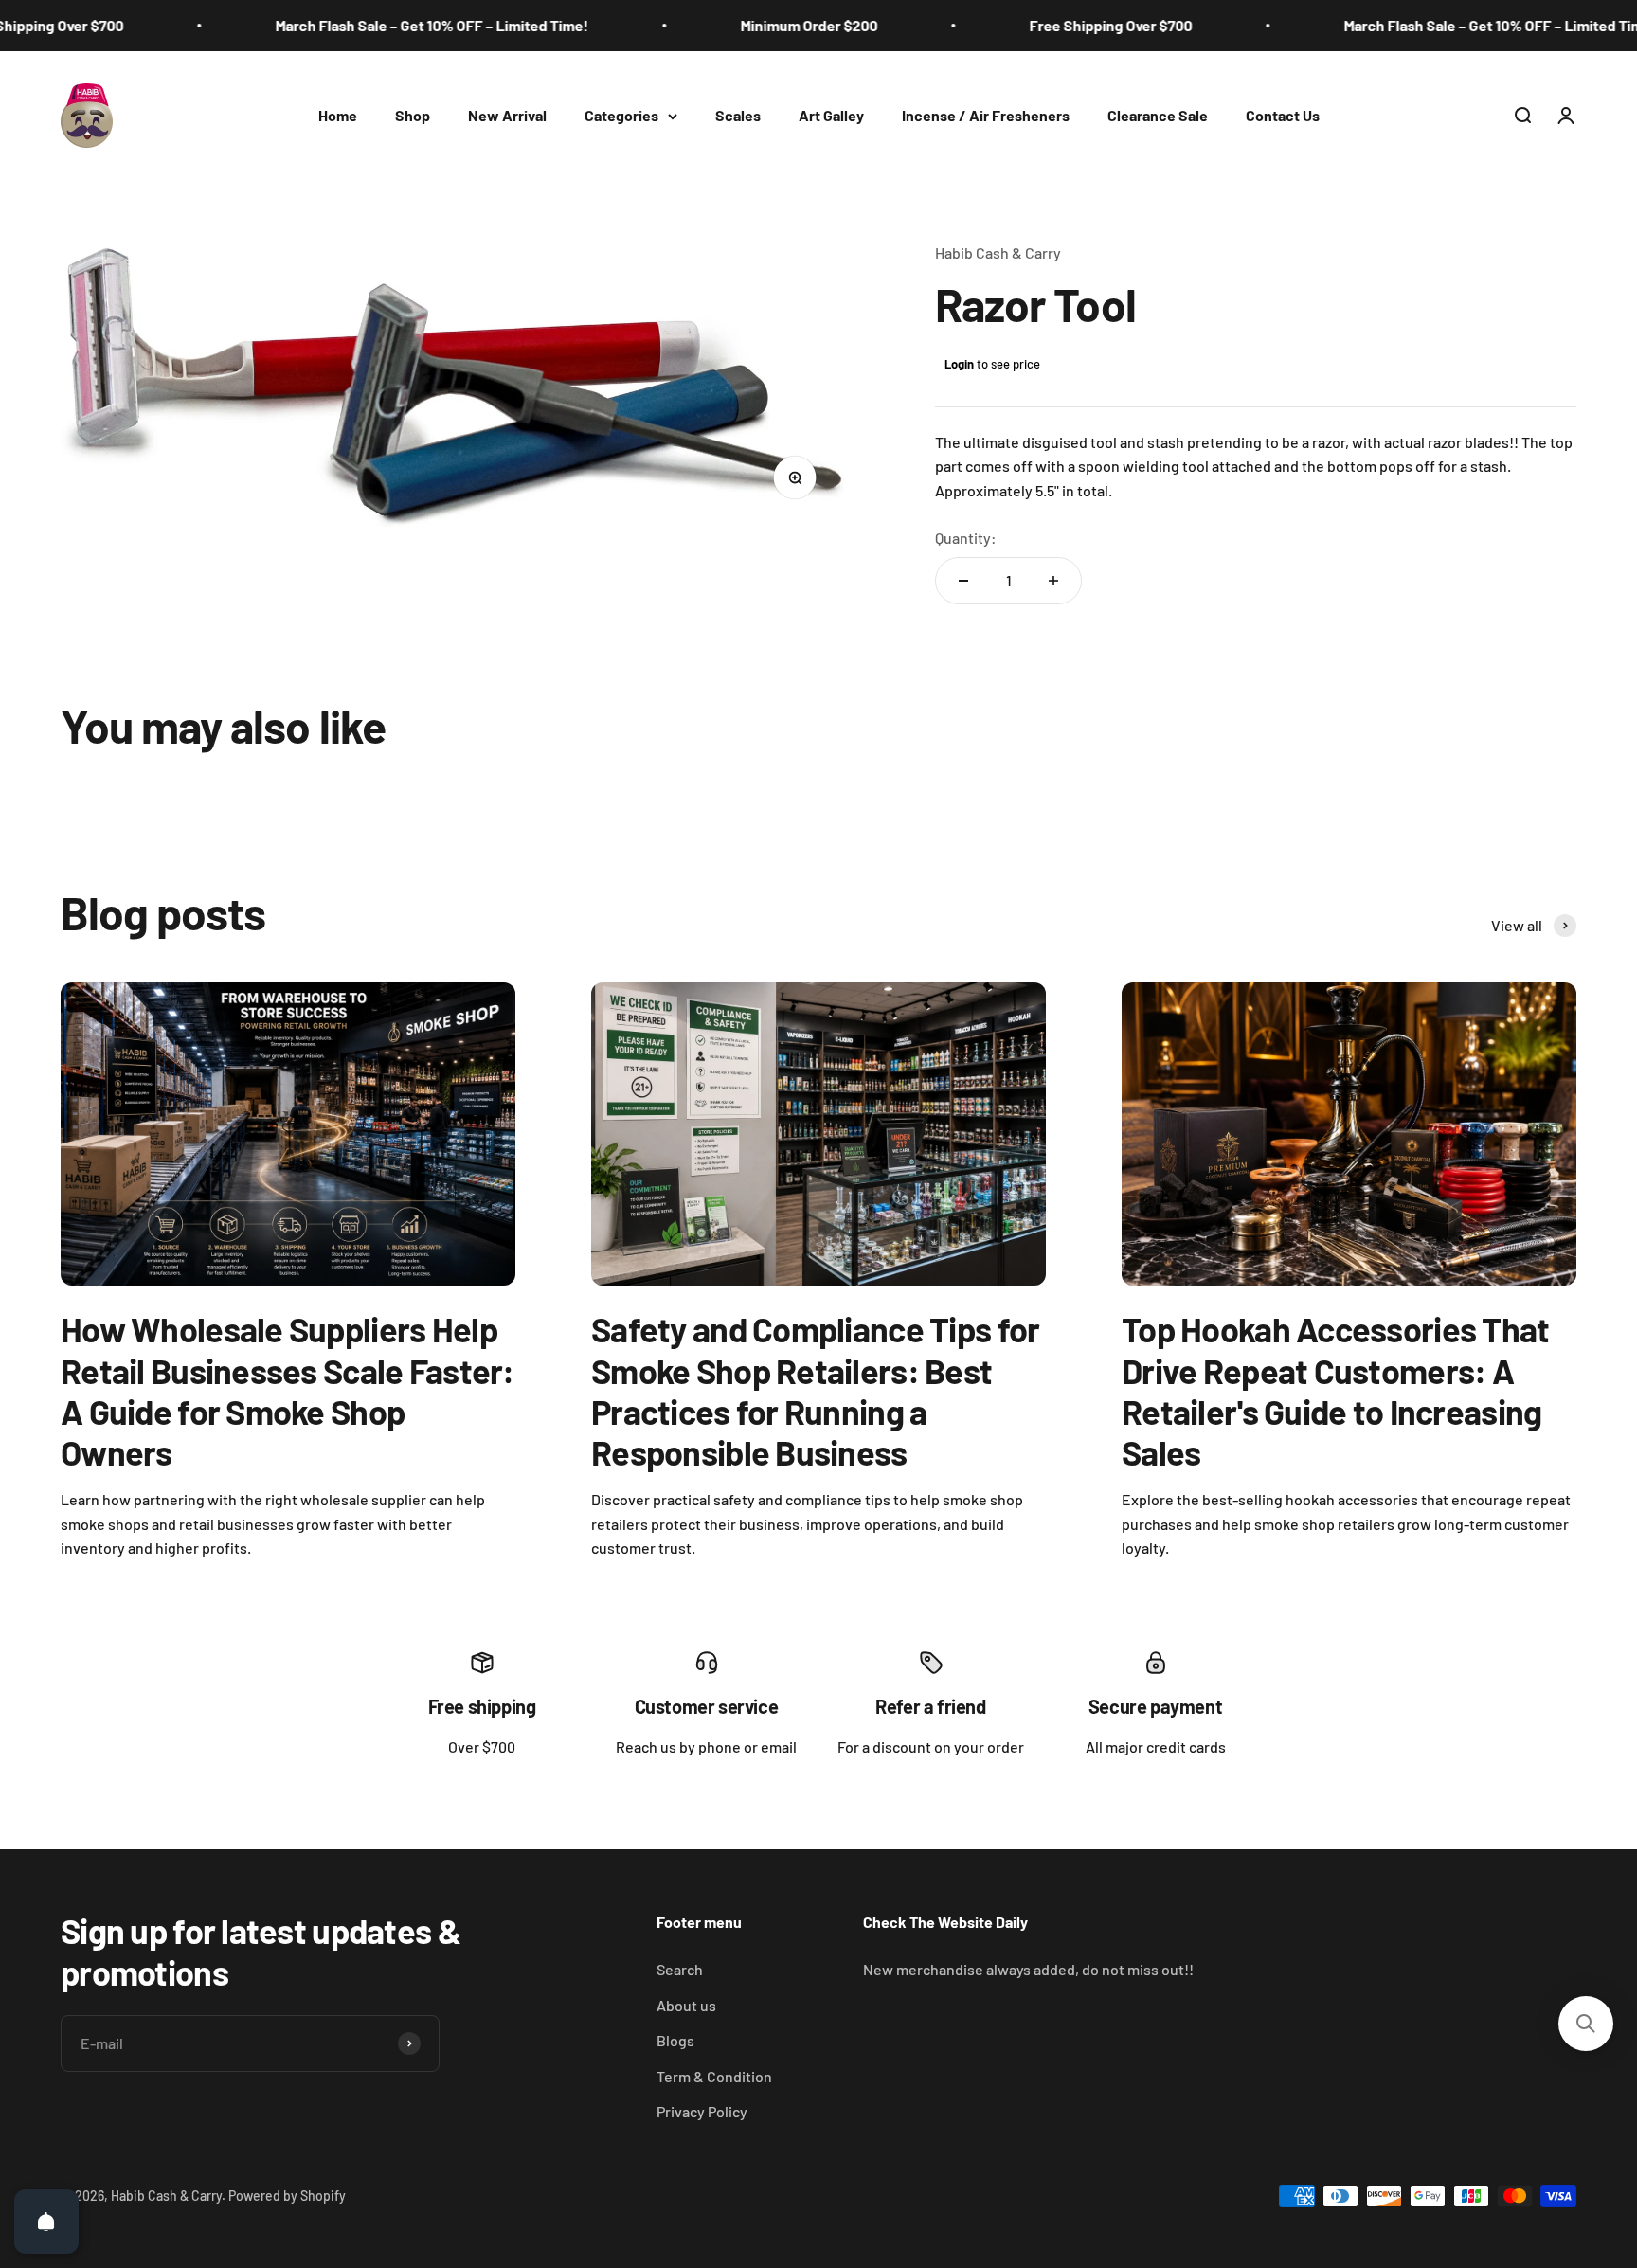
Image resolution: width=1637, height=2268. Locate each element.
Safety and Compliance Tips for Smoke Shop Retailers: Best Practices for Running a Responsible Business (815, 1390)
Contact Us (1283, 115)
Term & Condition (714, 2076)
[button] (1586, 2024)
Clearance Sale (1158, 115)
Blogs (675, 2040)
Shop (413, 115)
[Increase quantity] (1053, 581)
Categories (621, 115)
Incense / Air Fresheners (986, 115)
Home (338, 115)
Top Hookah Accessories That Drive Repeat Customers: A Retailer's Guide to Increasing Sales (1336, 1390)
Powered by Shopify (287, 2196)
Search (680, 1969)
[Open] (46, 2222)
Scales (738, 115)
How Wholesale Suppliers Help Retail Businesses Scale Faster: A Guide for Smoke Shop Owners (288, 1390)
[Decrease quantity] (963, 581)
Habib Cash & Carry (998, 252)
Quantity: (966, 538)
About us (686, 2005)
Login (959, 364)
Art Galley (831, 115)
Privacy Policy (702, 2111)
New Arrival (507, 115)
